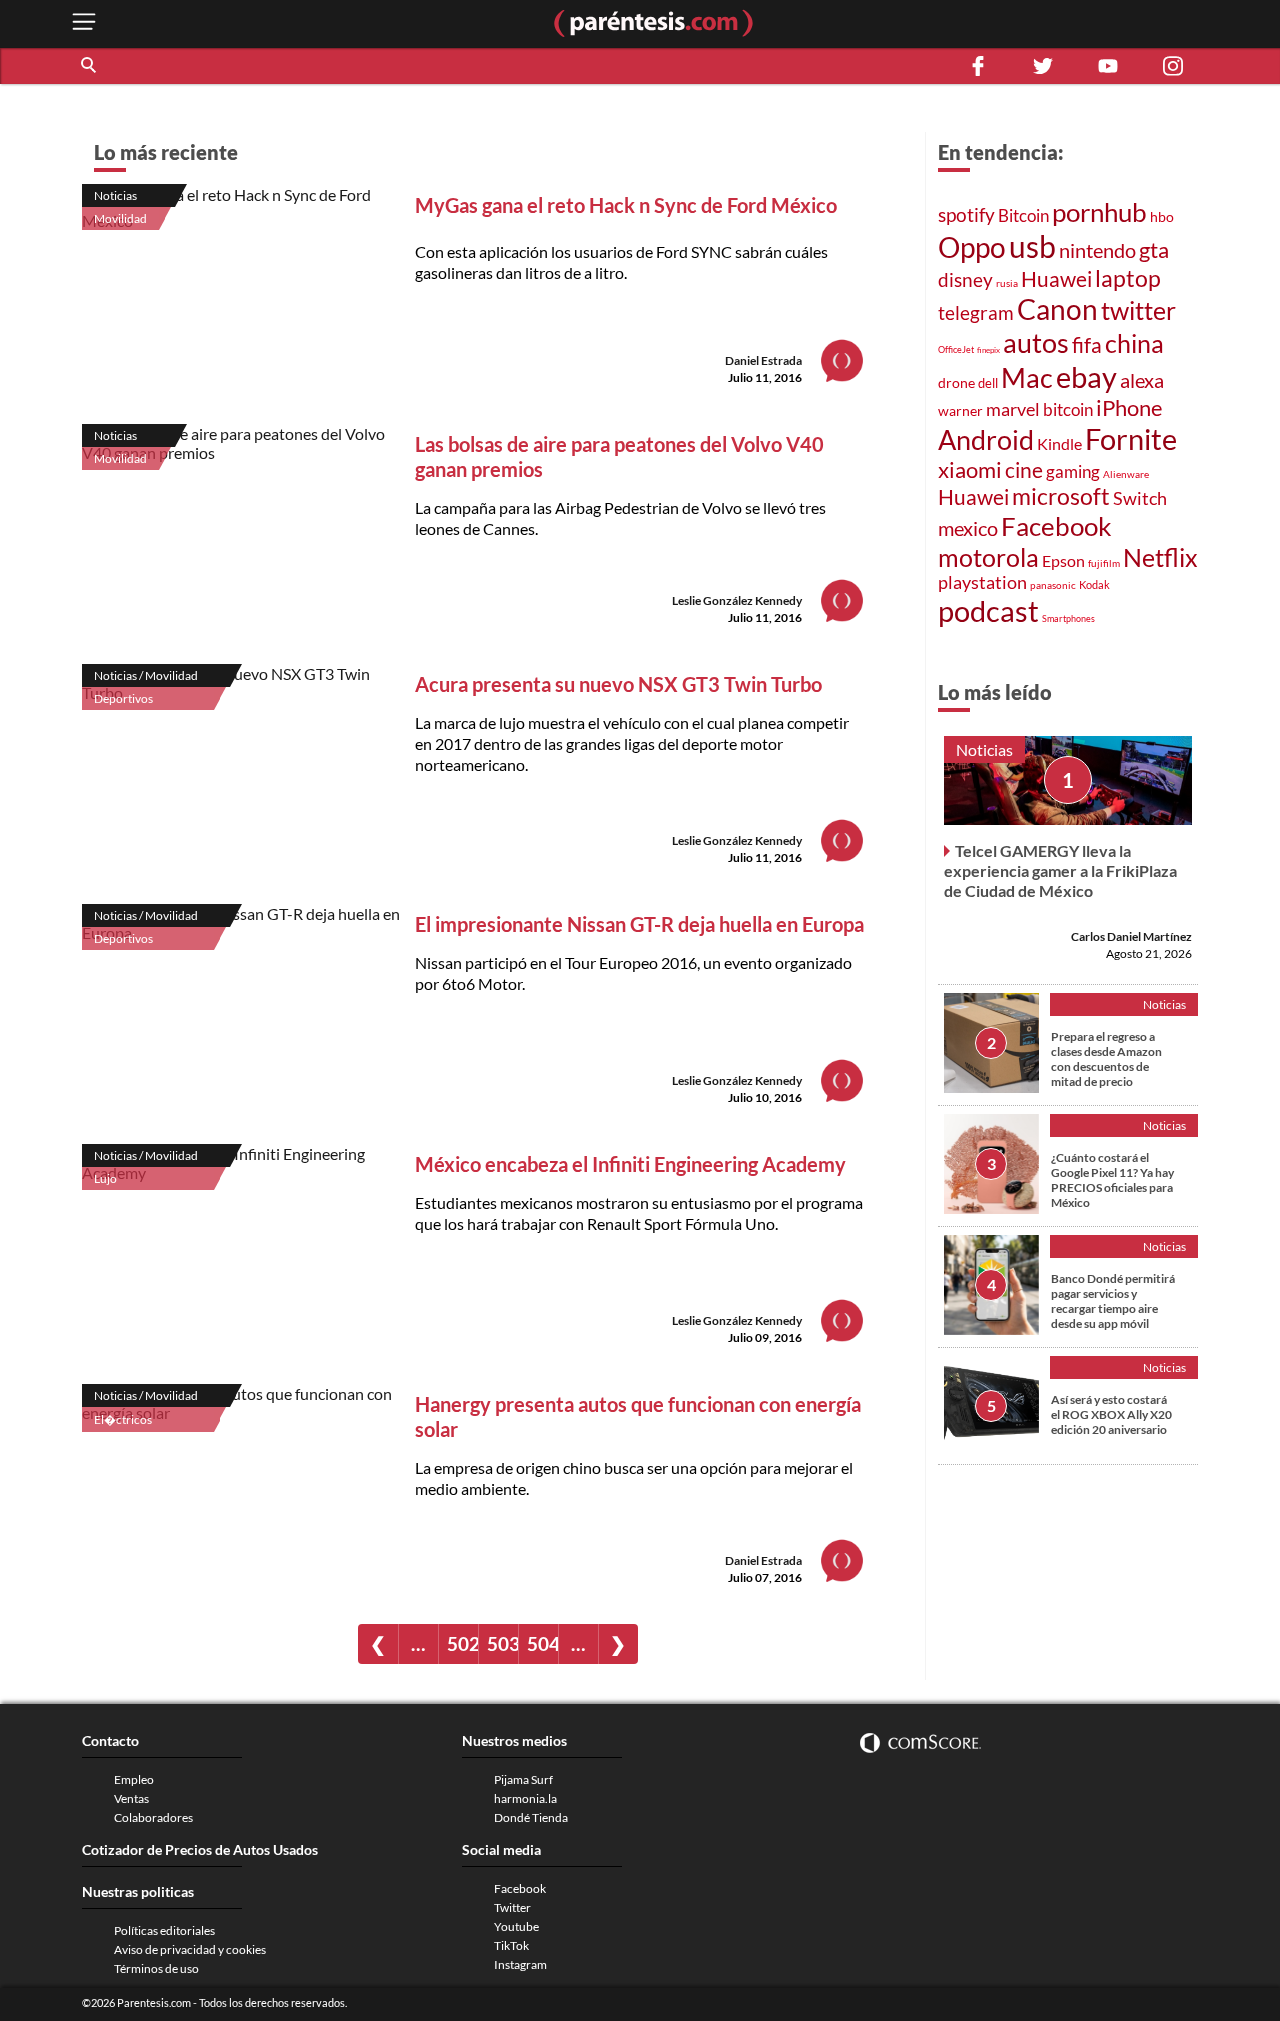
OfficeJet (956, 349)
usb (1032, 246)
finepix (988, 350)
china (1134, 343)
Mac (1027, 377)
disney (965, 279)
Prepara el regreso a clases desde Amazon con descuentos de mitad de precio (1106, 1059)
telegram (976, 312)
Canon (1057, 309)
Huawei (1056, 279)
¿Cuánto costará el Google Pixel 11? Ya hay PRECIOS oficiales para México (1112, 1180)
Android (986, 440)
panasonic (1053, 585)
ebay (1086, 376)
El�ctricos (123, 1419)
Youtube (516, 1926)
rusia (1007, 283)
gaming (1073, 471)
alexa (1142, 380)
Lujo (105, 1178)
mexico (968, 528)
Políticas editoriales (164, 1930)
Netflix (1160, 557)
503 (502, 1643)
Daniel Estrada (763, 360)
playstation (982, 582)
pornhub (1099, 212)
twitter (1138, 310)
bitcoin (1068, 409)
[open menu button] (84, 23)
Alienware (1126, 474)
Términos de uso (156, 1968)
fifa (1087, 345)
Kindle (1059, 444)
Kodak (1094, 584)
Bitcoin (1023, 215)
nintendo (1097, 250)
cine (1024, 470)
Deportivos (123, 698)
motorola (988, 557)
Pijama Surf (523, 1779)
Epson (1063, 560)
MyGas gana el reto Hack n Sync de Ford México (626, 205)
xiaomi (970, 469)
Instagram (520, 1964)
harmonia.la (525, 1798)
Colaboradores (153, 1817)
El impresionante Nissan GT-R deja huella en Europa (639, 924)
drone (956, 382)
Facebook (1056, 526)
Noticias (115, 195)
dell (988, 383)
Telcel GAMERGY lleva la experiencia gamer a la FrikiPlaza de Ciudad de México (1060, 870)
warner (960, 410)
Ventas (131, 1798)
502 (462, 1643)
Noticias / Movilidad (146, 675)
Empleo (134, 1779)
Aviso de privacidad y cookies (190, 1949)
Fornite (1131, 438)
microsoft (1061, 496)
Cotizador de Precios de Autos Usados (200, 1849)
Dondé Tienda (531, 1817)
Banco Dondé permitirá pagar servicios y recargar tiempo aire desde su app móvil (1113, 1301)
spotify (966, 214)
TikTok (511, 1945)
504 (542, 1643)
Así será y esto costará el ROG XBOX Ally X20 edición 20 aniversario (1111, 1414)
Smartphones (1068, 618)
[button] (90, 66)
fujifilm (1104, 563)
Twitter (512, 1907)
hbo (1162, 216)
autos (1036, 342)
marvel (1013, 409)
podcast (988, 610)
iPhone (1129, 407)
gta (1154, 249)
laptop (1128, 278)
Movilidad (120, 218)
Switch (1140, 498)
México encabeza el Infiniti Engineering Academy (630, 1164)
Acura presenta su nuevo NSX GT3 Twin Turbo (618, 684)
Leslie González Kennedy (737, 600)
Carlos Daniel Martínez (1131, 936)
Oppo (972, 247)
